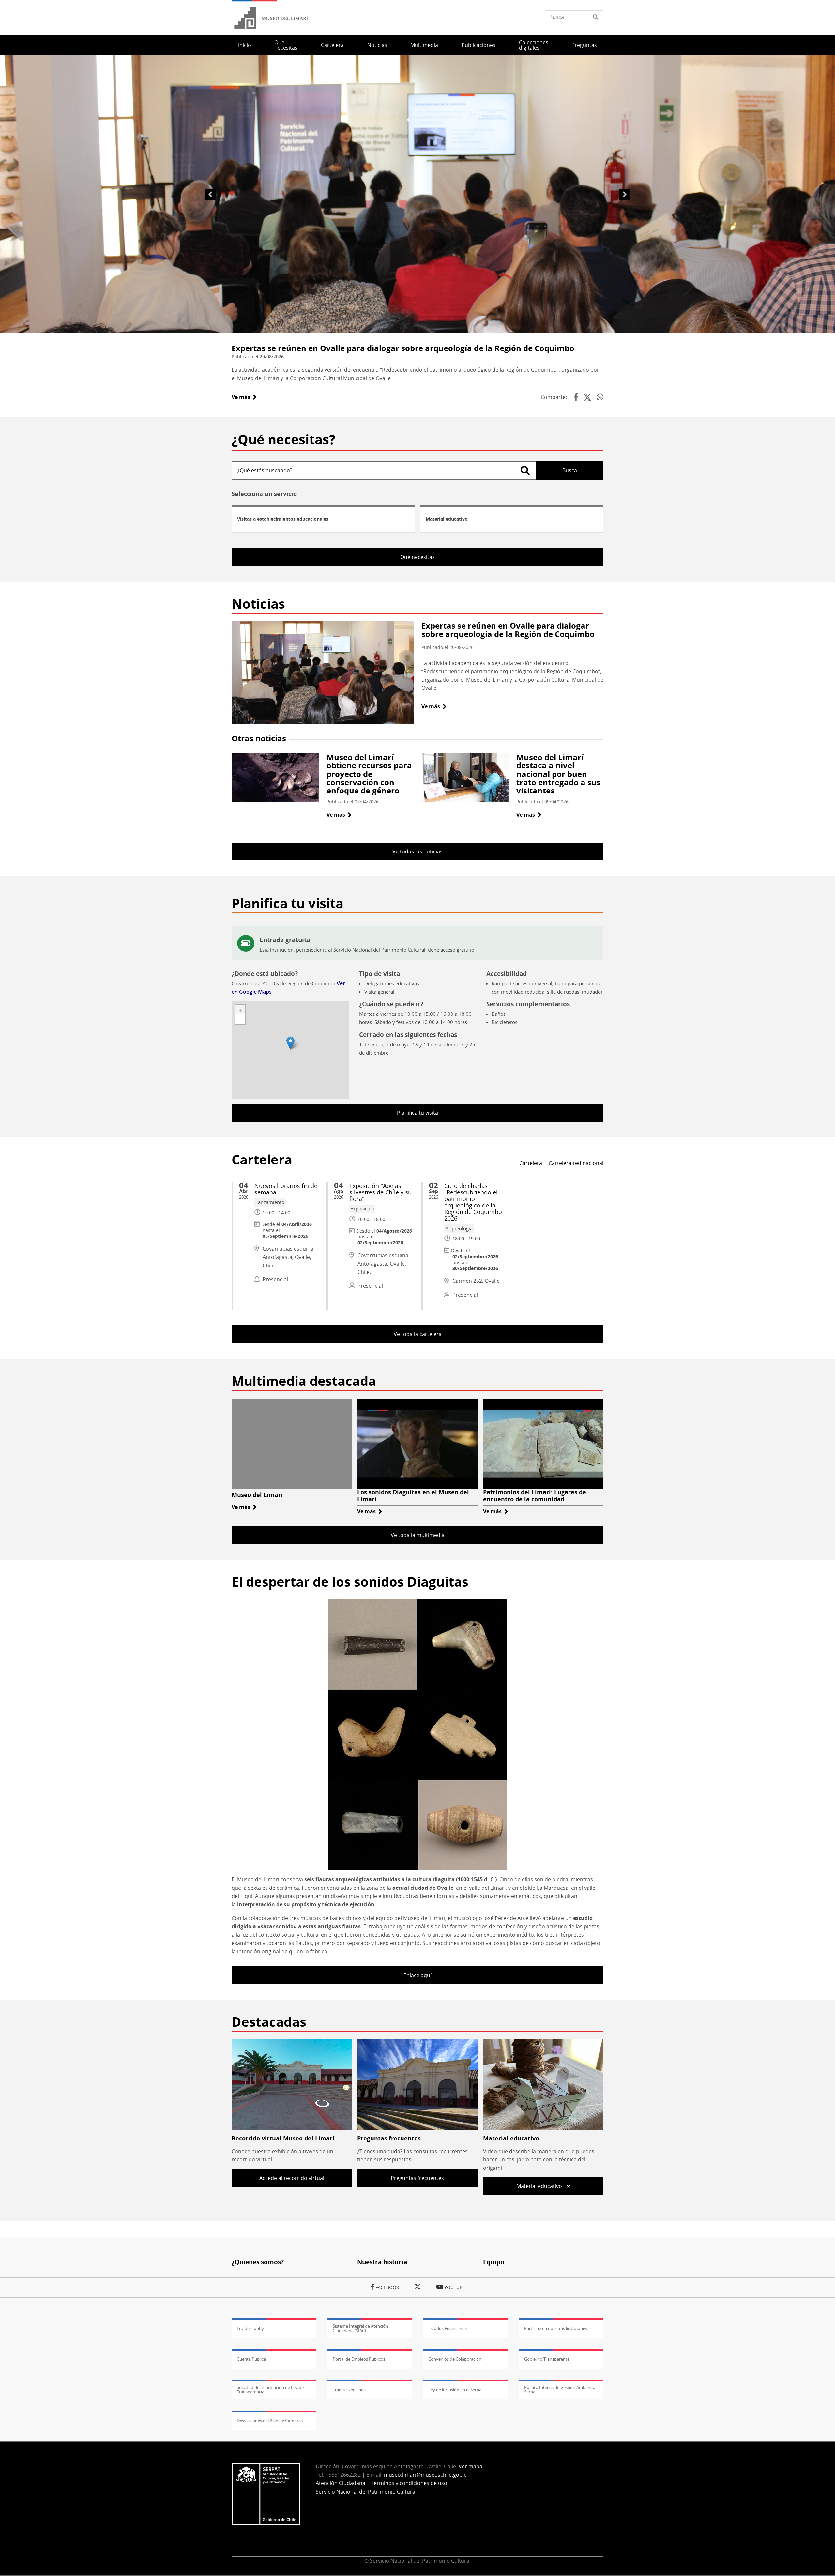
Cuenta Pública (251, 2359)
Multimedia (424, 45)
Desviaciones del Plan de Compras (270, 2421)
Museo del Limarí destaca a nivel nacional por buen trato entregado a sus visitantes (558, 774)
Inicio (245, 45)
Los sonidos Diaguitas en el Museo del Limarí (413, 1496)
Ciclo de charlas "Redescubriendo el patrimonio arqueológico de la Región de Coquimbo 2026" (473, 1202)
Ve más (244, 397)
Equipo (494, 2262)
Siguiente (624, 195)
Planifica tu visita (417, 1113)
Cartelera (332, 45)
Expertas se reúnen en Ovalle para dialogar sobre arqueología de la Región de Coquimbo (403, 348)
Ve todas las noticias (417, 851)
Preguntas (584, 45)
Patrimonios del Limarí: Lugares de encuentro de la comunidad (535, 1496)
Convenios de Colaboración (455, 2359)
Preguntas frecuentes (389, 2138)
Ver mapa (471, 2466)
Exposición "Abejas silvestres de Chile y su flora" (380, 1192)
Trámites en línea (349, 2390)
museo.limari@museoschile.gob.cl (426, 2475)
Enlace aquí (417, 1975)
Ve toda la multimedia (418, 1535)
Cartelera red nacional (576, 1163)
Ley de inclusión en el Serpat (456, 2390)
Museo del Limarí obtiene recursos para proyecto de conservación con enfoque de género (369, 774)
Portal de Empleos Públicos (359, 2359)
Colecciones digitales (534, 45)
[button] (290, 1043)
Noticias (377, 45)
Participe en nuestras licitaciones (556, 2328)
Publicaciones (478, 45)
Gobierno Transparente (547, 2359)
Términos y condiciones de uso (409, 2483)
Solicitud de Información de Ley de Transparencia (270, 2390)
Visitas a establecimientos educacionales (283, 519)
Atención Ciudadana (341, 2483)
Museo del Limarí (257, 1495)
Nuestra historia (382, 2262)
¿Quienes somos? (258, 2262)
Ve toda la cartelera (418, 1334)
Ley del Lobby (250, 2328)
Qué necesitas (286, 45)
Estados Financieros (448, 2328)
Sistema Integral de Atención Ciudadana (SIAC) (360, 2328)
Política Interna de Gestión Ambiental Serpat (560, 2390)
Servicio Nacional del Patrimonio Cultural (366, 2492)
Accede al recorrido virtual (292, 2178)
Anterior (211, 195)
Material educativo (447, 519)
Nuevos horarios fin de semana (286, 1189)
